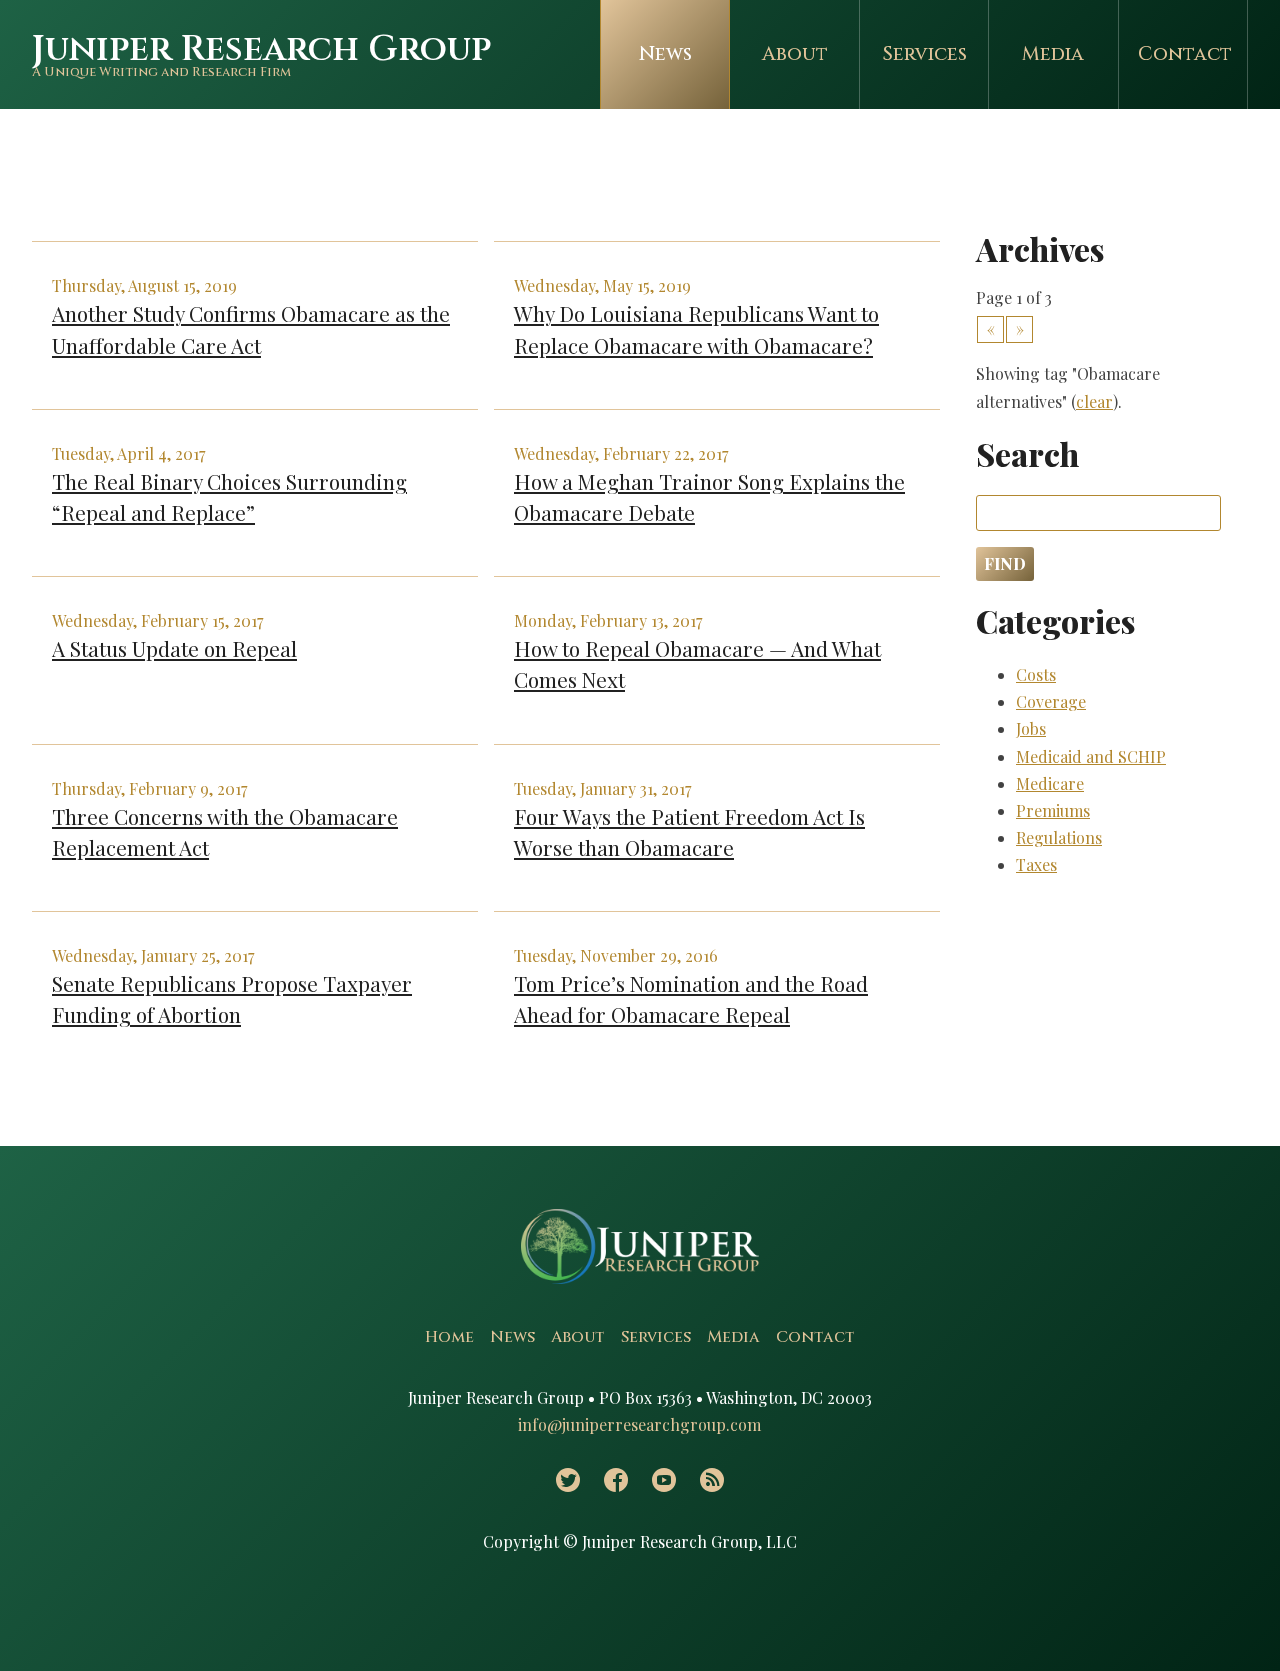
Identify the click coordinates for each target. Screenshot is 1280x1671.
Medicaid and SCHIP (1091, 756)
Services (924, 54)
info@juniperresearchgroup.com (639, 1424)
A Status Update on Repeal (174, 648)
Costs (1036, 674)
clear (1094, 401)
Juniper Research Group (261, 49)
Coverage (1051, 701)
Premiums (1053, 810)
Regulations (1059, 837)
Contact (1185, 54)
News (665, 54)
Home (449, 1337)
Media (1053, 54)
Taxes (1036, 864)
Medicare (1050, 783)
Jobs (1031, 728)
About (795, 54)
